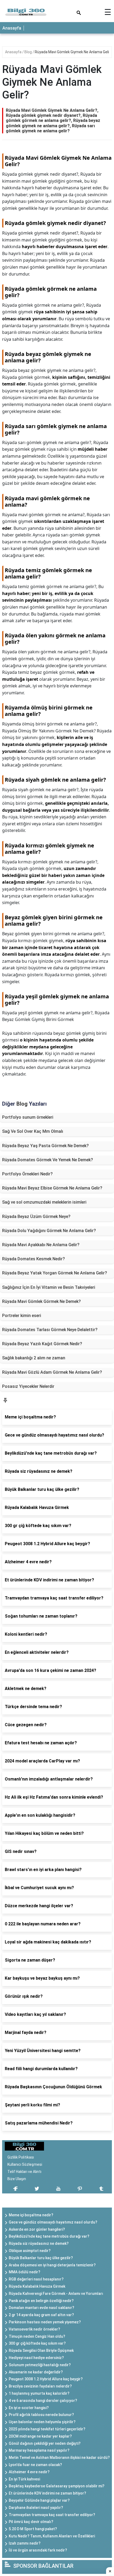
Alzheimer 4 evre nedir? (29, 2472)
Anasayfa (12, 28)
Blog (28, 52)
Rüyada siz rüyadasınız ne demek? (39, 2243)
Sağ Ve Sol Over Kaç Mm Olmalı (33, 1131)
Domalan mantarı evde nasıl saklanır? (41, 2308)
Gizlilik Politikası (21, 2157)
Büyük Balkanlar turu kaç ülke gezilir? (41, 2258)
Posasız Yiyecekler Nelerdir (28, 1386)
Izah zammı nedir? (25, 2543)
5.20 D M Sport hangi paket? (33, 2529)
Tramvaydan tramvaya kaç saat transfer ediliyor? (52, 2515)
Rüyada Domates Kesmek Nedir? (34, 1259)
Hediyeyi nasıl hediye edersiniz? (36, 2358)
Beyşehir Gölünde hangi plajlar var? (39, 2500)
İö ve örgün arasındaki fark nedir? (38, 2550)
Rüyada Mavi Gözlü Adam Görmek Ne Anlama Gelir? (52, 1372)
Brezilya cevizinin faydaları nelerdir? (40, 2386)
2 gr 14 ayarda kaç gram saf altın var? (41, 2315)
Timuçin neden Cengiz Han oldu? (37, 2336)
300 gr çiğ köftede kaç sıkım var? (37, 2343)
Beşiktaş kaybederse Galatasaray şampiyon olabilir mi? (57, 2486)
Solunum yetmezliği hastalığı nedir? (40, 2365)
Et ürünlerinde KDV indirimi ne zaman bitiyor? (47, 2493)
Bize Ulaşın (17, 2179)
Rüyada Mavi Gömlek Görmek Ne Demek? (41, 1301)
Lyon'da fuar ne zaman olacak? (35, 2465)
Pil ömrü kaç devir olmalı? (31, 2522)
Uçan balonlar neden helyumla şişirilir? (42, 2422)
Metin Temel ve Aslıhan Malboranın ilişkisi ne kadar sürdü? (59, 2458)
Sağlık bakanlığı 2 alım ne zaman (34, 1358)
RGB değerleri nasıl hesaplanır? (36, 2279)
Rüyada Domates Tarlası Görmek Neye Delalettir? (50, 1330)
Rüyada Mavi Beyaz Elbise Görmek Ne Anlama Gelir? (52, 1188)
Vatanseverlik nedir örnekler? (34, 2329)
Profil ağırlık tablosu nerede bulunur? (41, 2415)
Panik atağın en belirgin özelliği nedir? (41, 2301)
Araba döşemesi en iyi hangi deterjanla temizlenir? (52, 2265)
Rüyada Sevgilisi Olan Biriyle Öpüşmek (41, 2351)
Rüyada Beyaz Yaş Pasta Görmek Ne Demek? (45, 1146)
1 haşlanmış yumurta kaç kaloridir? (39, 2393)
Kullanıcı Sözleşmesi (25, 2164)
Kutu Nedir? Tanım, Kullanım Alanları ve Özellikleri (52, 2536)
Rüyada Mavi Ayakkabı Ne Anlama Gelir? (41, 1245)
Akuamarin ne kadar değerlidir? (36, 2372)
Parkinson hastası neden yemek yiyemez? (45, 2322)
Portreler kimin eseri (22, 1316)
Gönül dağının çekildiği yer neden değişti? (45, 2443)
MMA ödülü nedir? (25, 2272)
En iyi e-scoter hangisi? (29, 2408)
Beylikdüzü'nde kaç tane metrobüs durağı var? (49, 2236)
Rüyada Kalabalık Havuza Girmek (37, 2286)
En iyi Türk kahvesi (24, 2479)
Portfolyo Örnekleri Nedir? (27, 1174)
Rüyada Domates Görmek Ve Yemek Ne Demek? (48, 1160)
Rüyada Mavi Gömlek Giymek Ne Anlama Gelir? (73, 52)
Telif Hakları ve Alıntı (24, 2172)
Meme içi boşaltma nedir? (31, 2215)
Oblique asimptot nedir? (30, 2251)
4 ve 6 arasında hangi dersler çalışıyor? (43, 2401)
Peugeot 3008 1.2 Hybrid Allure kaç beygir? (46, 2379)
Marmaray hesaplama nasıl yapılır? (39, 2450)
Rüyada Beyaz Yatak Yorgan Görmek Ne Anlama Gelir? (55, 1273)
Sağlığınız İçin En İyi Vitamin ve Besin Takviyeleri (49, 1287)
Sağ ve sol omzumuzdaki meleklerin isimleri (44, 1202)
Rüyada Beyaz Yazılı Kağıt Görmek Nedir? (42, 1344)
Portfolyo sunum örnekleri (28, 1117)
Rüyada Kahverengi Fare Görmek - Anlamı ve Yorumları (56, 2294)
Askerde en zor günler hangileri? (37, 2229)
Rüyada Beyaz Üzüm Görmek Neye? (36, 1217)
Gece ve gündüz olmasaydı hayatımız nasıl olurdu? (53, 2222)
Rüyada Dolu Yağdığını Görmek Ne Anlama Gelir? (49, 1231)
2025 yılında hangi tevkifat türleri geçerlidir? (47, 2429)
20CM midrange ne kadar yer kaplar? (40, 2436)
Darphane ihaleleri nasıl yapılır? (36, 2508)
